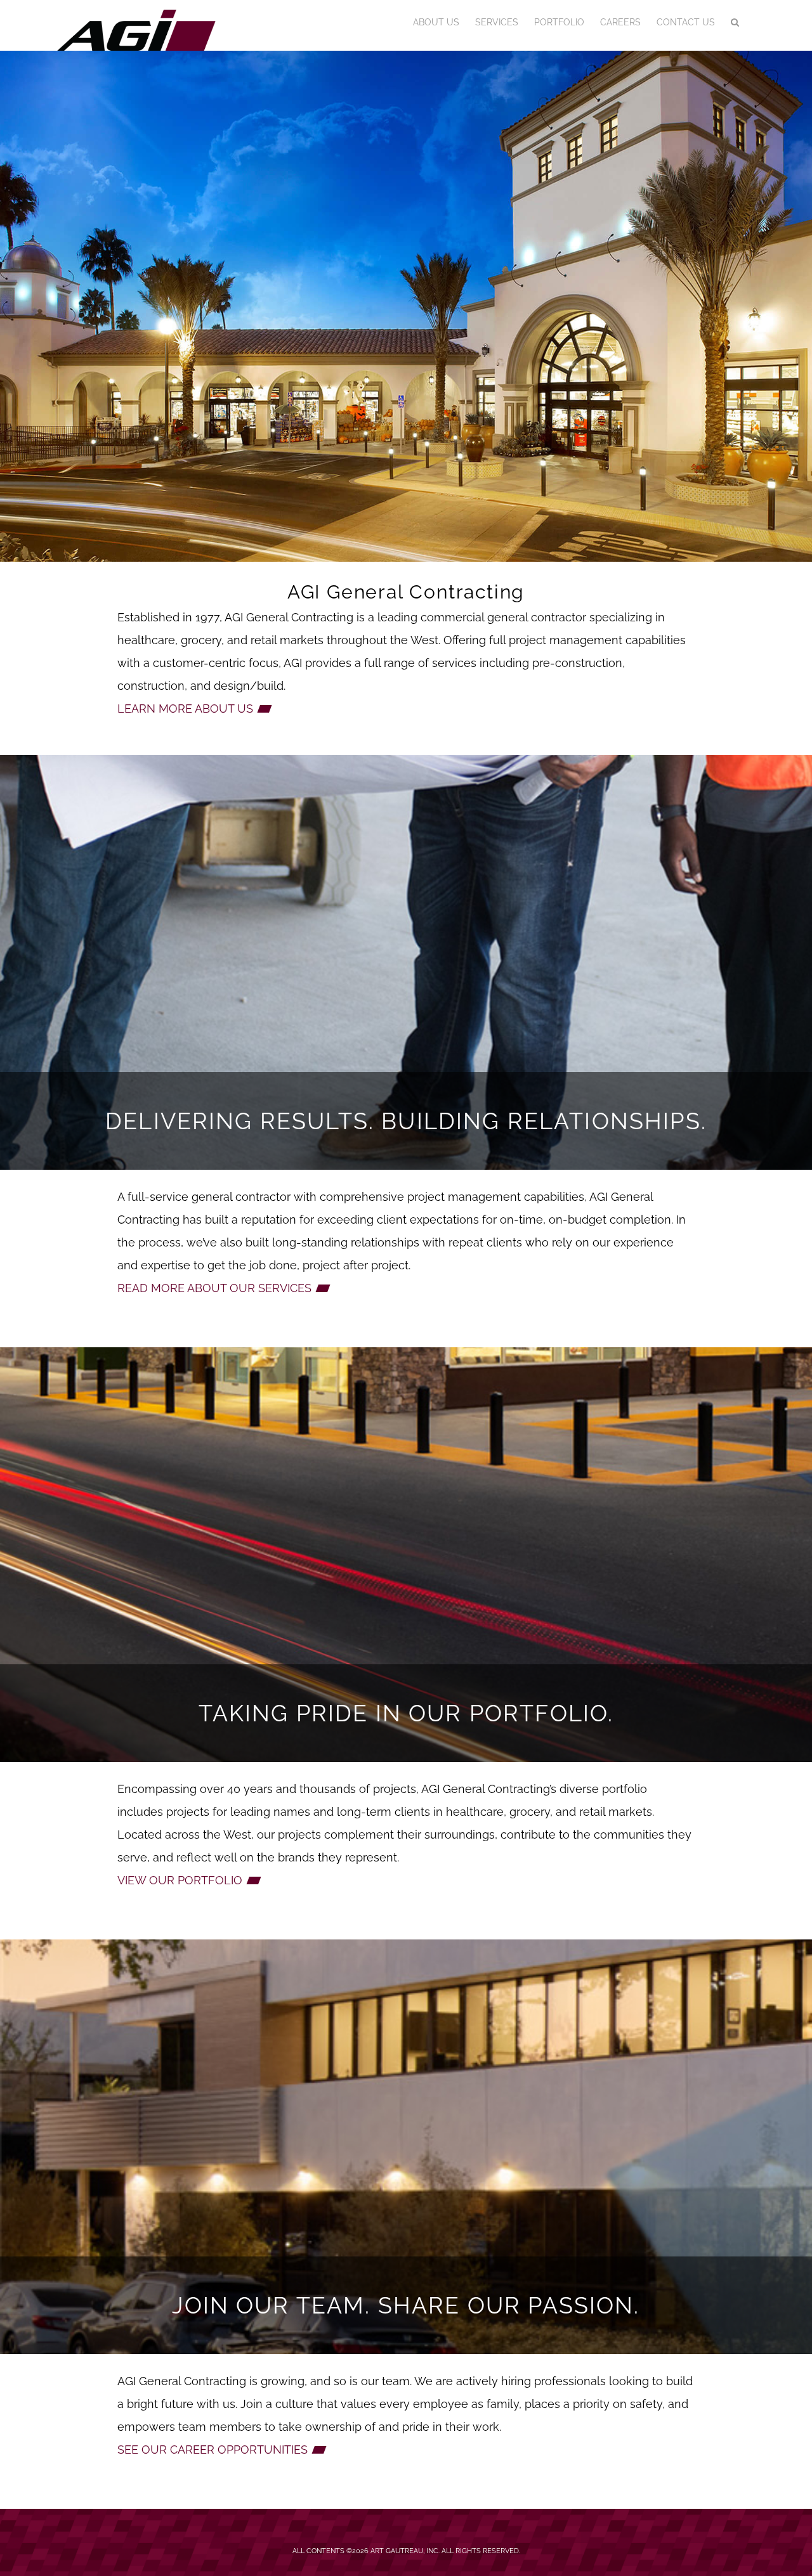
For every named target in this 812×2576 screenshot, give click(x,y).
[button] (735, 22)
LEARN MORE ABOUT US (185, 709)
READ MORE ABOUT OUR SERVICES (214, 1288)
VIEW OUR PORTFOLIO (180, 1880)
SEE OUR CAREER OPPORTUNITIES (213, 2450)
